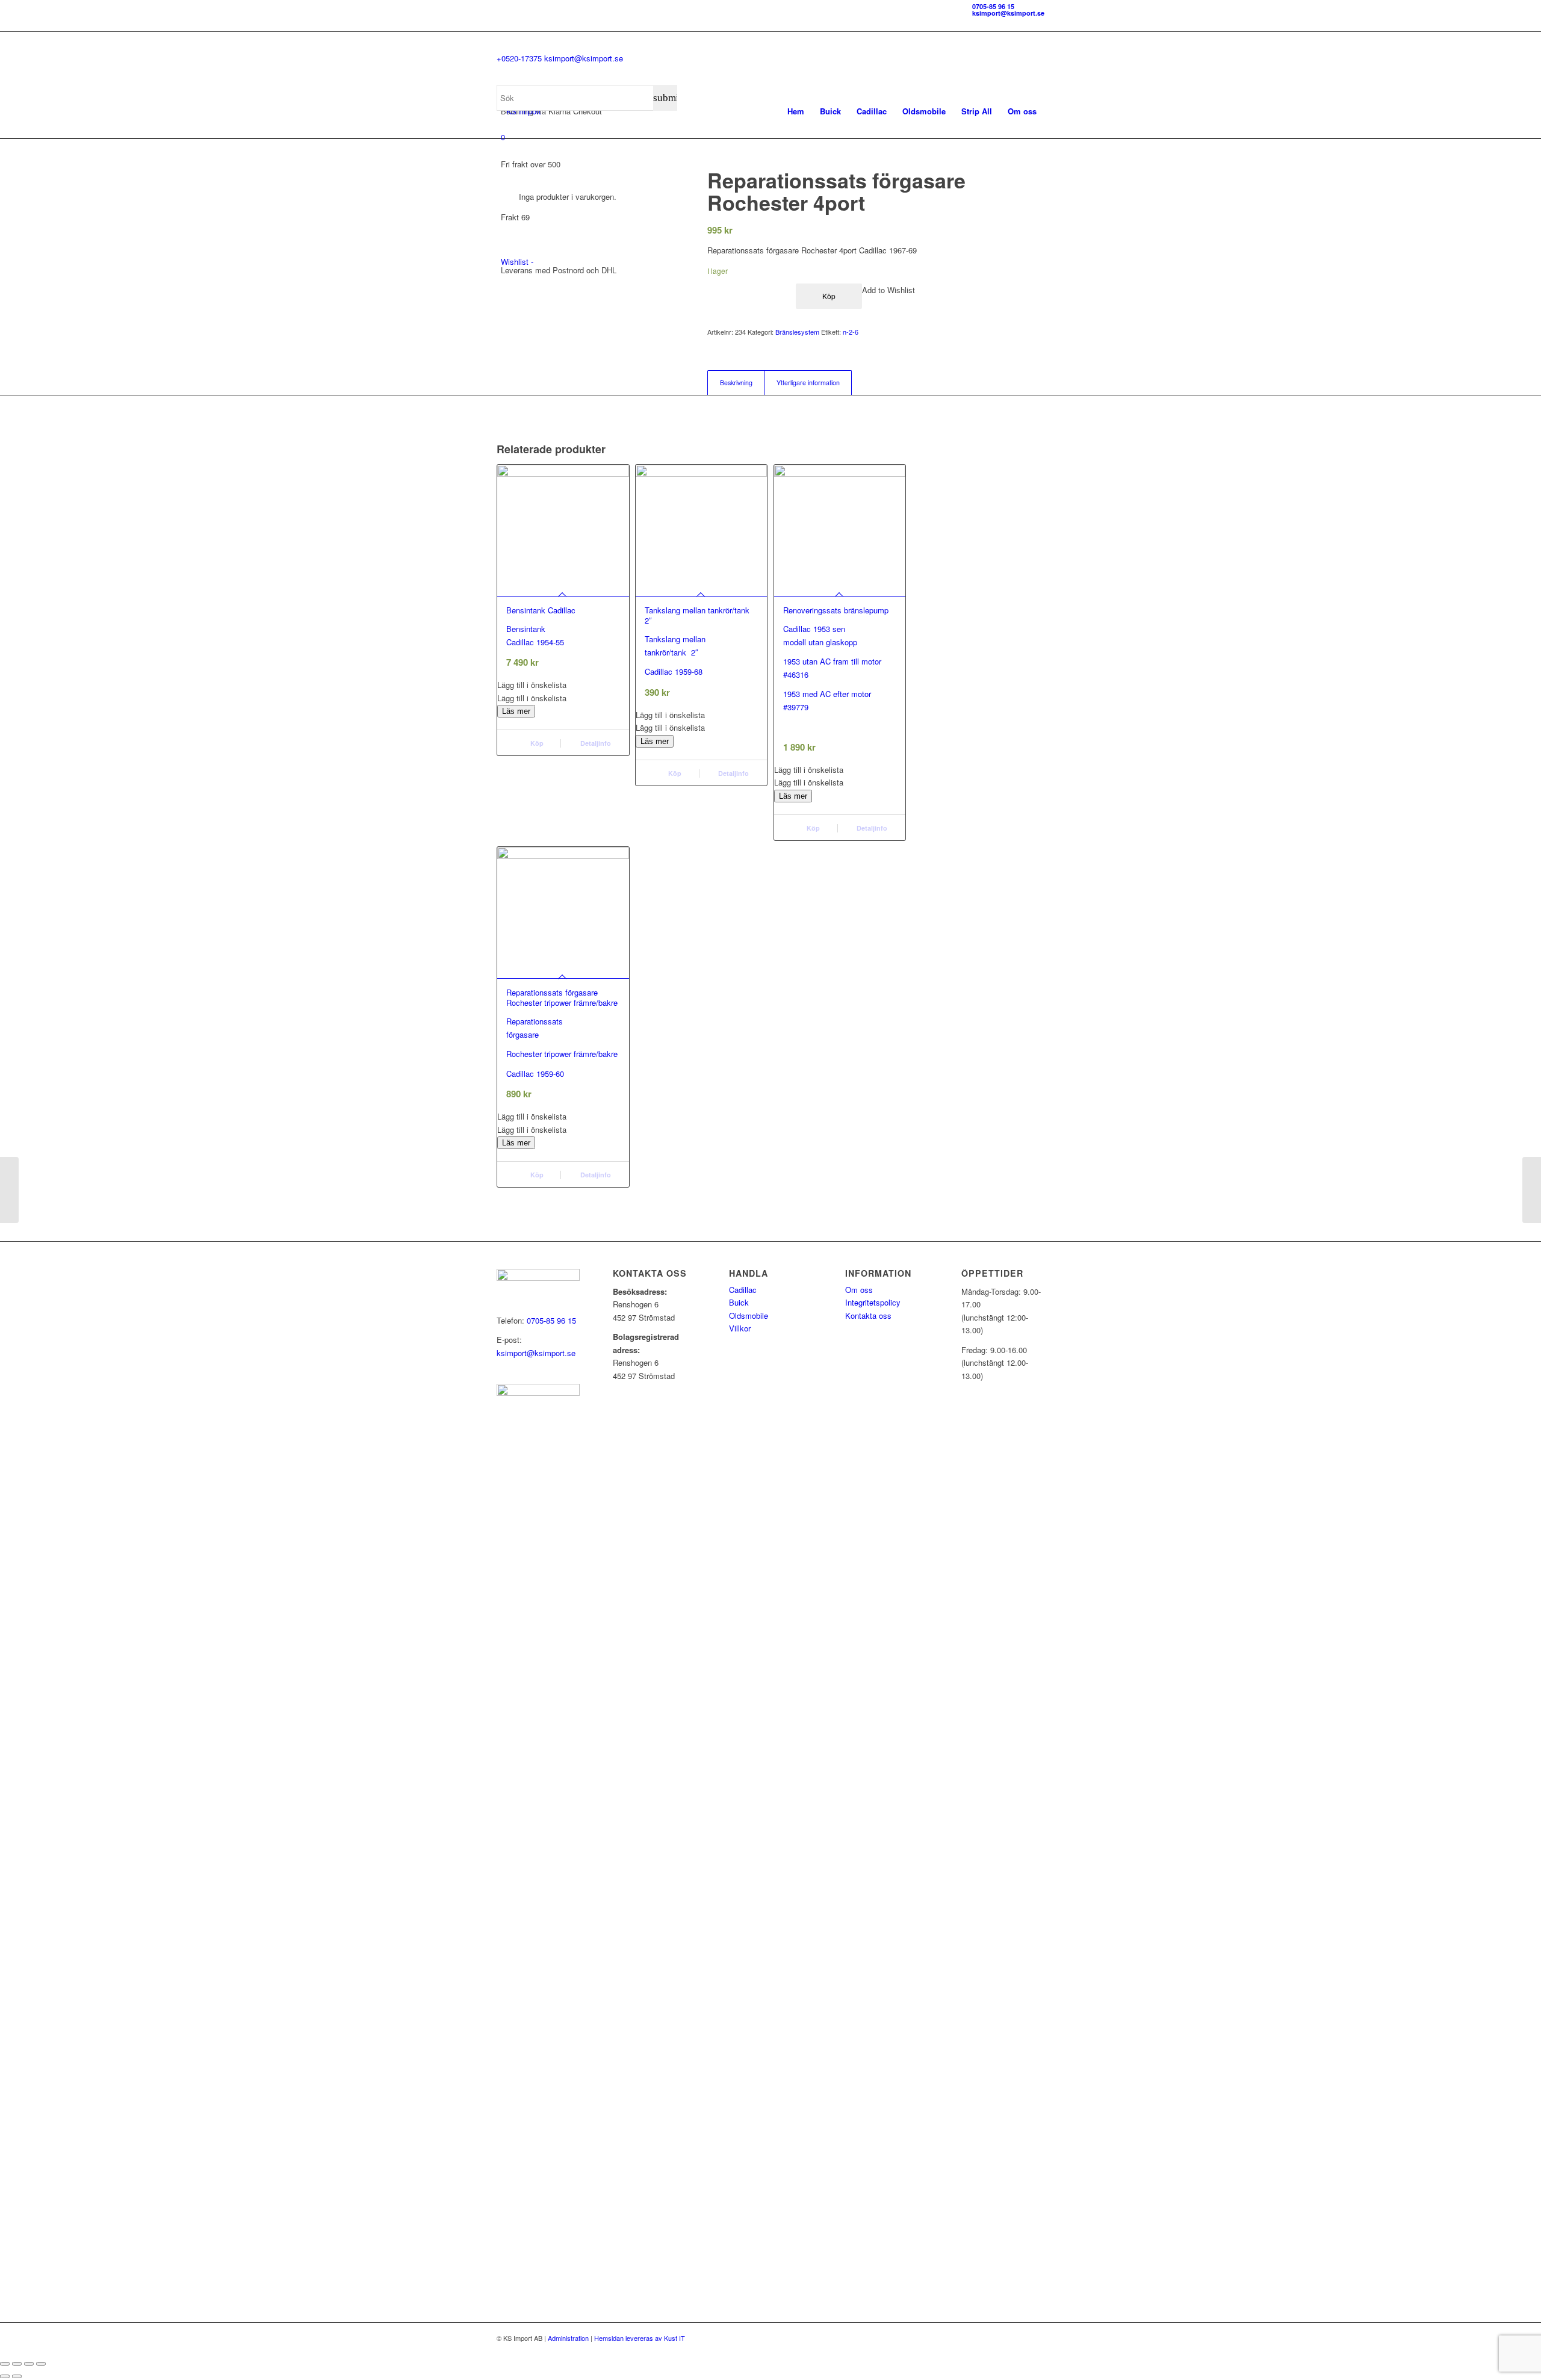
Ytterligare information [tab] (808, 383)
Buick (739, 1302)
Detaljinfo (595, 743)
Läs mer (516, 711)
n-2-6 (851, 332)
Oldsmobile (749, 1316)
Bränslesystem (797, 332)
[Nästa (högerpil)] (17, 2376)
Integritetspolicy (873, 1302)
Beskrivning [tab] (736, 383)
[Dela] (29, 2364)
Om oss (859, 1290)
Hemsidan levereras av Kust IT (640, 2338)
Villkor (740, 1328)
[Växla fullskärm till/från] (17, 2364)
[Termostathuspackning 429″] (9, 1190)
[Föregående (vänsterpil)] (5, 2376)
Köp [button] (536, 743)
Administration (568, 2338)
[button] (563, 685)
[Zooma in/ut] (5, 2364)
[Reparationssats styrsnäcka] (1532, 1190)
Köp (674, 773)
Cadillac (743, 1290)
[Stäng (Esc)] (41, 2364)
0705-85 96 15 (993, 6)
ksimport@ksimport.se (1008, 13)
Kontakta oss (868, 1316)
